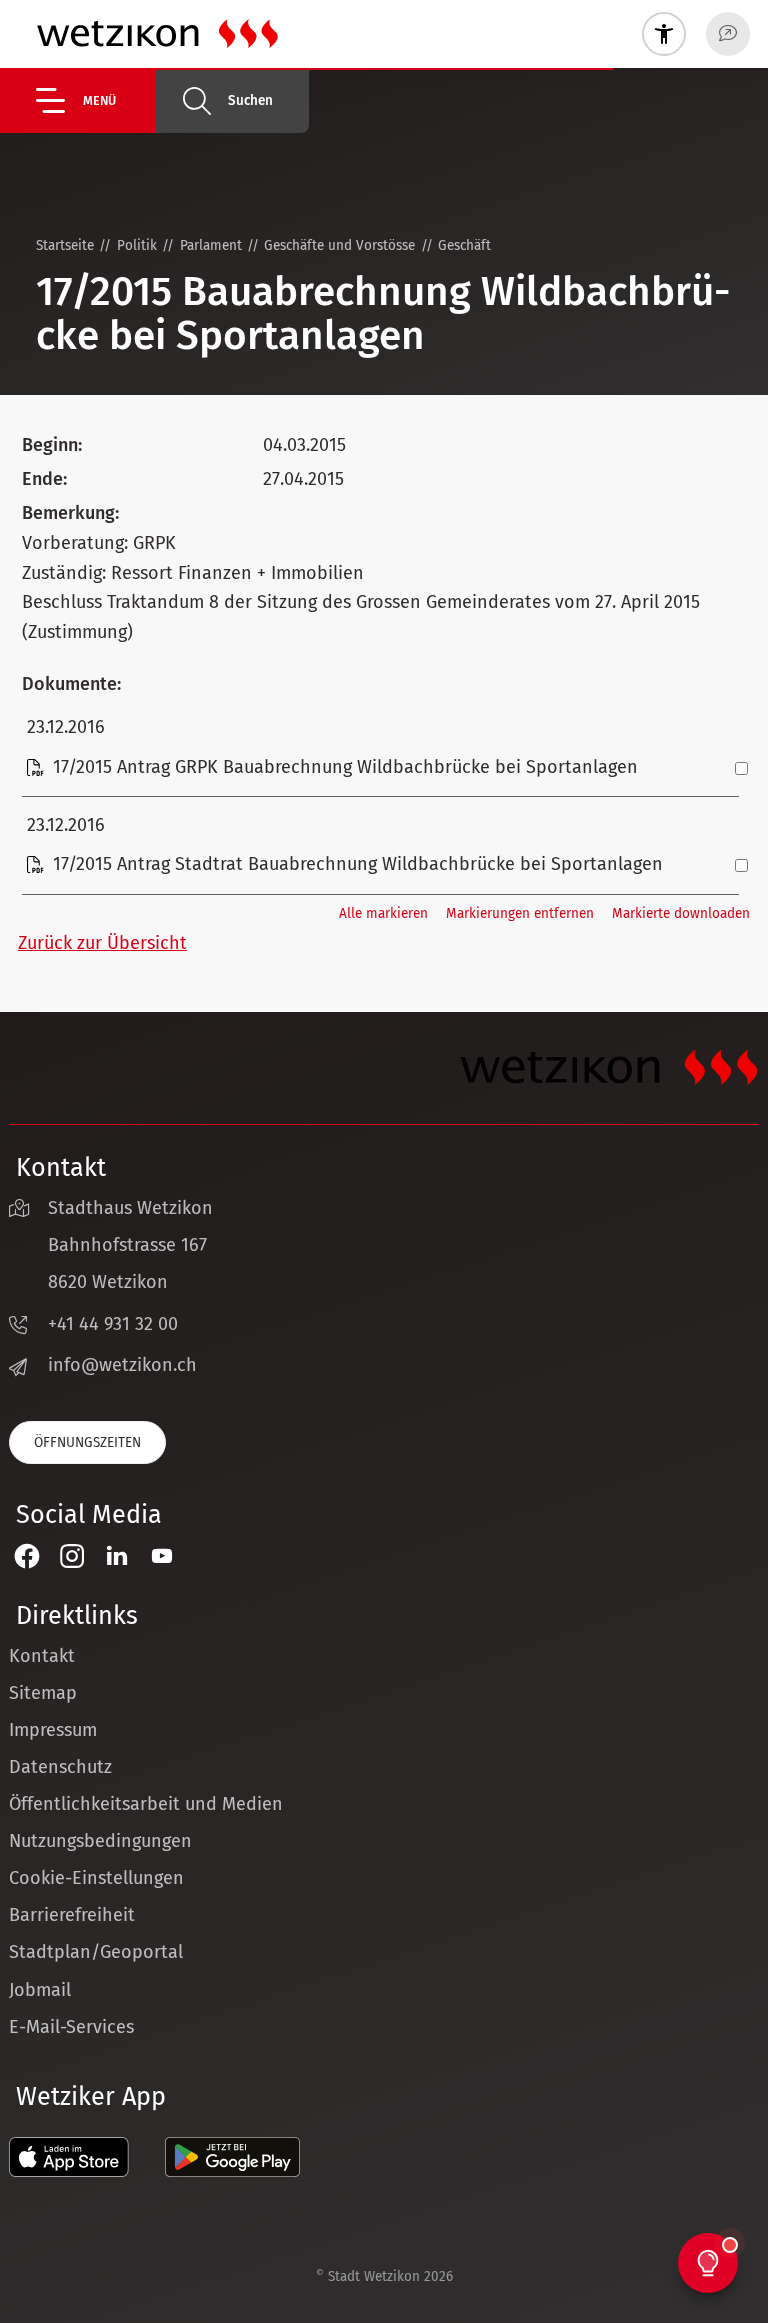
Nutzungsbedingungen (100, 1841)
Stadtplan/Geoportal (96, 1952)
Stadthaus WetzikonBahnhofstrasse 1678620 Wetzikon (130, 1245)
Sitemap (43, 1693)
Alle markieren (383, 913)
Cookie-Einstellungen (96, 1878)
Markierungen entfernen (520, 913)
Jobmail (40, 1990)
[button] (96, 100)
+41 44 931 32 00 (113, 1324)
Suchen (250, 100)
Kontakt (42, 1656)
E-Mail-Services (71, 2027)
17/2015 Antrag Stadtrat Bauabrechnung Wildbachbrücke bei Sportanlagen (358, 864)
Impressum (53, 1730)
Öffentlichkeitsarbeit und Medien (146, 1804)
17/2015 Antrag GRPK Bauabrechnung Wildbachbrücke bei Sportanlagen (345, 767)
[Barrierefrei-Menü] (664, 34)
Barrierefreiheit (72, 1915)
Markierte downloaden (681, 913)
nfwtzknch (125, 1365)
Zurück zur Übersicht (102, 943)
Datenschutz (60, 1767)
